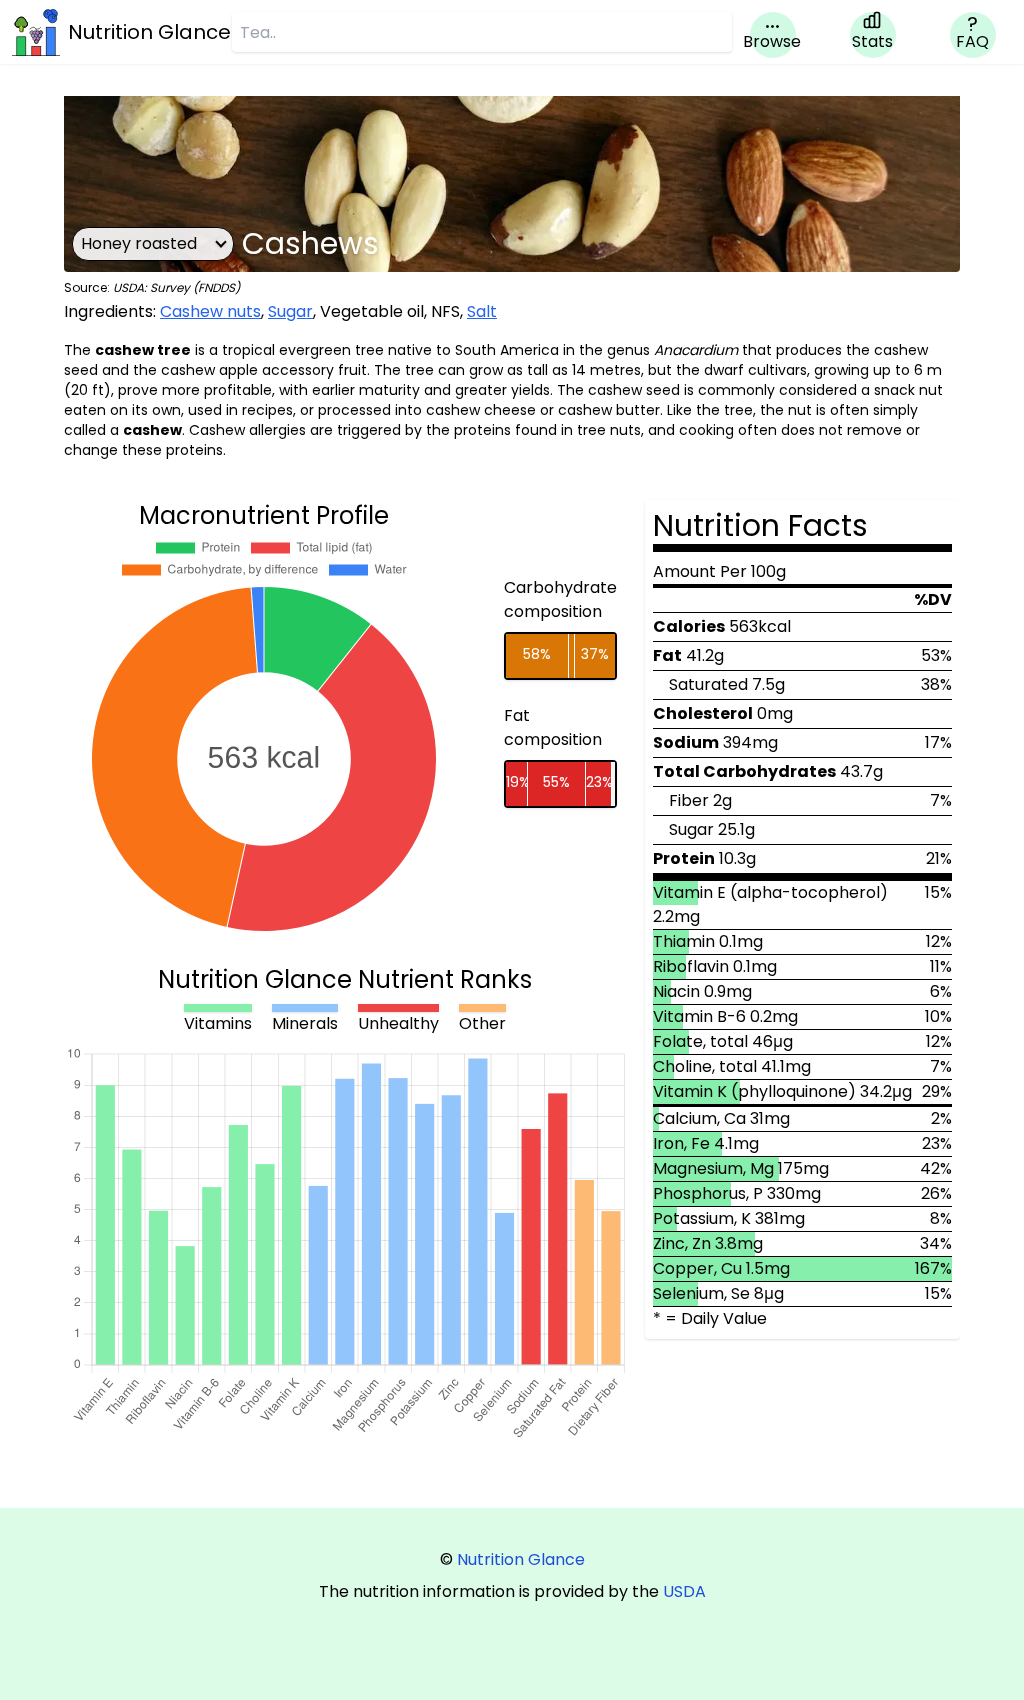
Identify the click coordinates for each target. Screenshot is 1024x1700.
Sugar (290, 311)
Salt (482, 311)
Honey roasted (139, 243)
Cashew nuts (210, 311)
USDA (684, 1591)
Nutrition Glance (521, 1559)
